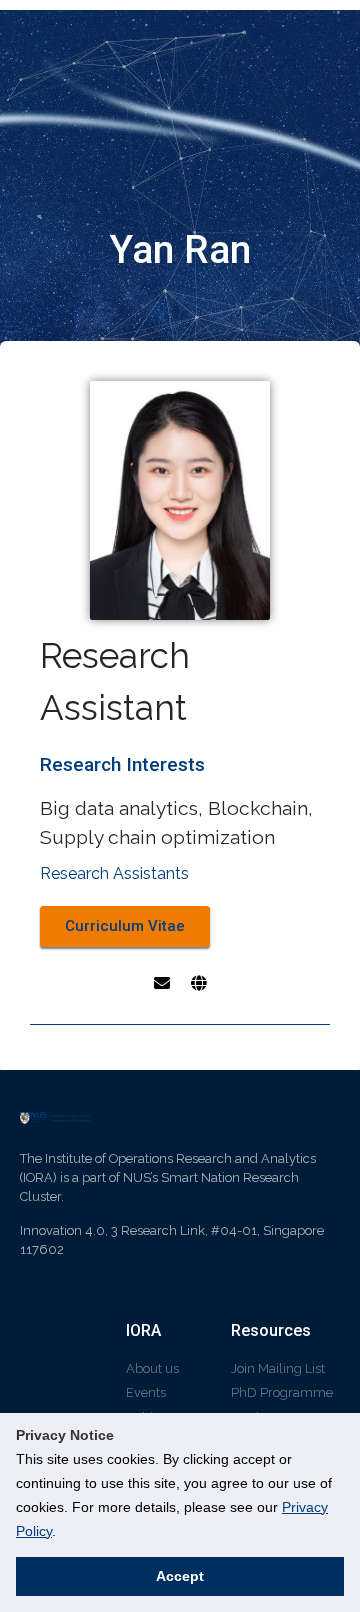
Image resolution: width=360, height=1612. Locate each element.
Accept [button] (180, 1576)
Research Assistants (114, 873)
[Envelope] (162, 983)
